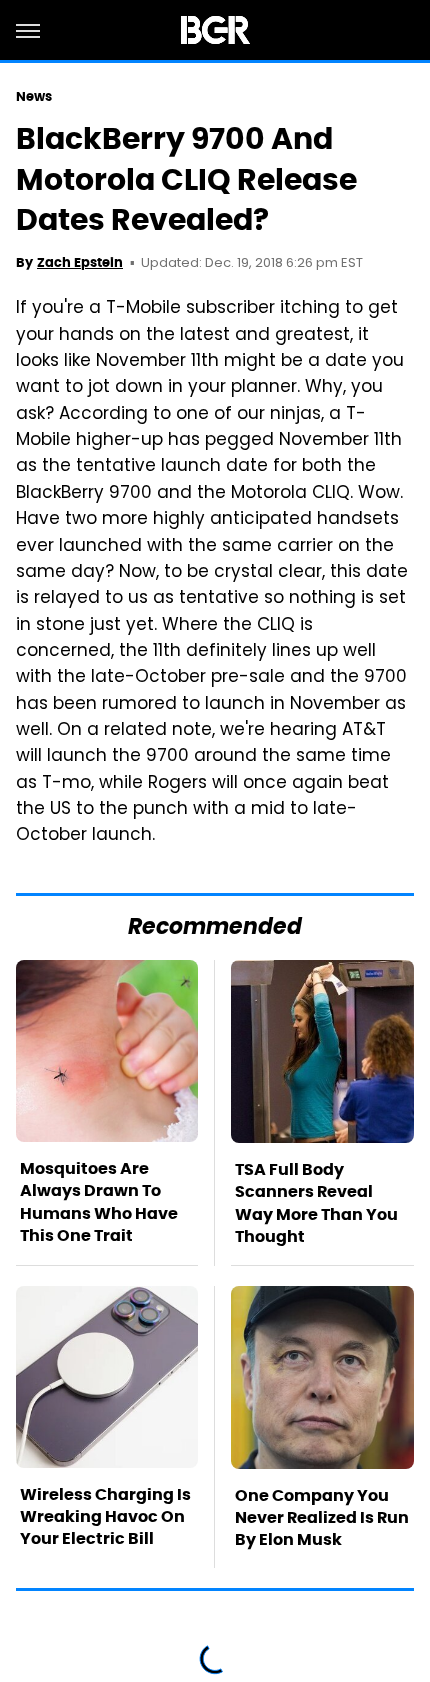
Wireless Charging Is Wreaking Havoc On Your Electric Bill (105, 1517)
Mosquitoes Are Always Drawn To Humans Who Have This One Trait (99, 1202)
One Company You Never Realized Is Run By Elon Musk (322, 1518)
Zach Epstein (80, 262)
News (34, 96)
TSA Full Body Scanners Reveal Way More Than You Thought (316, 1203)
